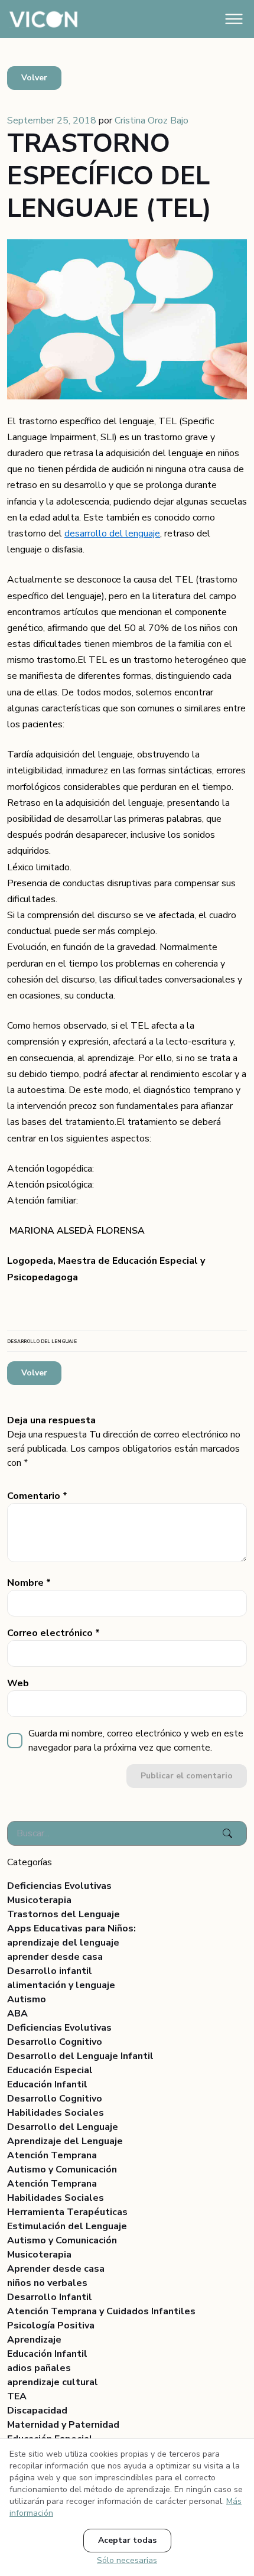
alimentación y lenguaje (61, 1985)
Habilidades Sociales (56, 2113)
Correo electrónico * (53, 1633)
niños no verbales (47, 2283)
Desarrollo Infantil (50, 2297)
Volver (34, 78)
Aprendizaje (34, 2340)
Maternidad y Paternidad (63, 2425)
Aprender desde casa (56, 2269)
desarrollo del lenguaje (112, 534)
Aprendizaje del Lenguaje (65, 2141)
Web (18, 1683)
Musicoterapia (39, 1900)
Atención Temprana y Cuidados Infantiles (101, 2311)
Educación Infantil (47, 2084)
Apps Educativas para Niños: (71, 1928)
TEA (17, 2396)
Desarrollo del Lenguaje (63, 2127)
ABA (17, 2014)
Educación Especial (50, 2070)
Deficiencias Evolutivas (59, 1886)
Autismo (27, 1999)
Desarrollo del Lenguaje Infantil (80, 2056)
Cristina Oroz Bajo (152, 121)
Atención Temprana (52, 2155)
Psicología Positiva (51, 2325)
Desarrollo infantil (50, 1971)
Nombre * (29, 1583)
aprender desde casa (55, 1957)
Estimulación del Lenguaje (67, 2226)
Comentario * (37, 1496)
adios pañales (39, 2368)
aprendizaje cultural (53, 2382)
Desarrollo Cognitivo (55, 2042)
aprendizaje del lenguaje (63, 1943)
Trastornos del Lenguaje (63, 1914)
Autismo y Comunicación (62, 2170)
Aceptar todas (127, 2540)
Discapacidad (37, 2411)
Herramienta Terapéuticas (67, 2212)
